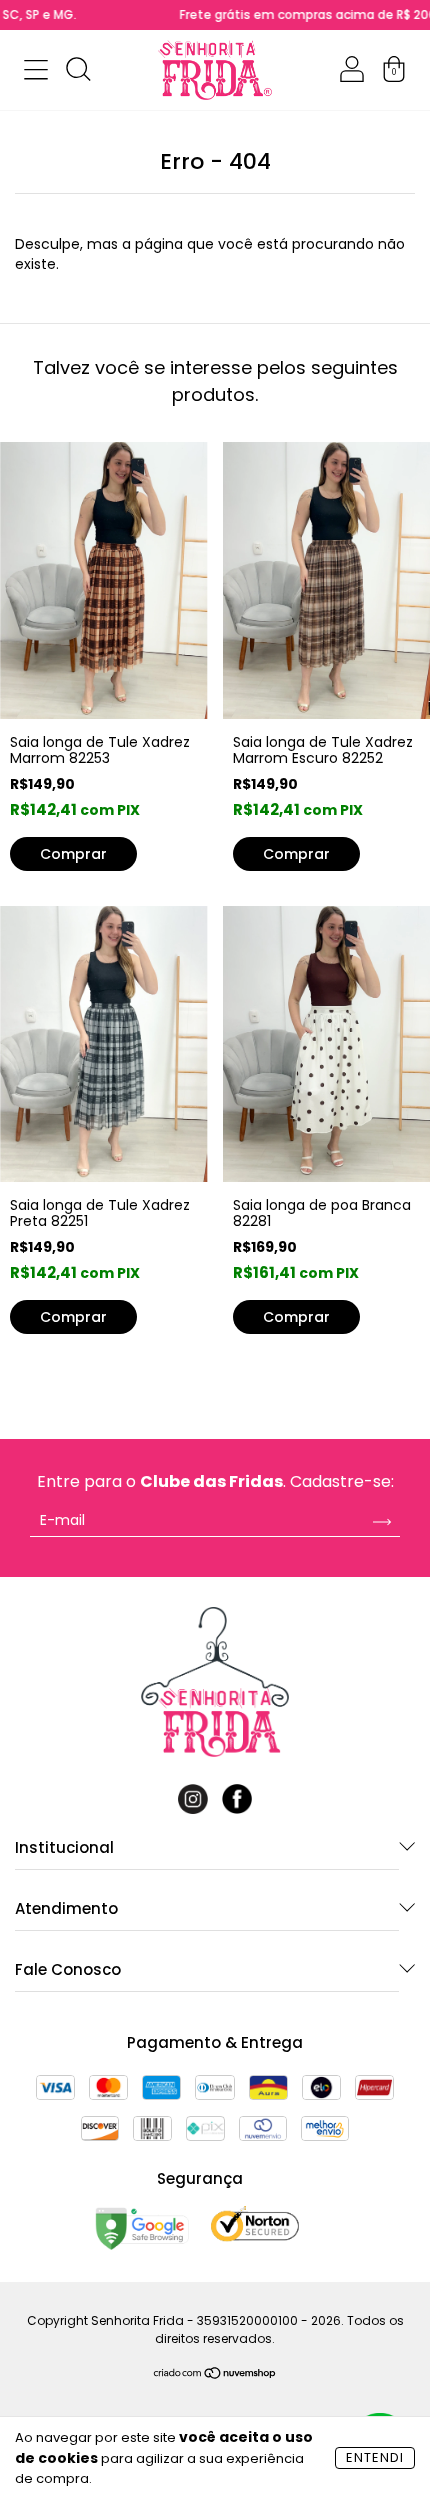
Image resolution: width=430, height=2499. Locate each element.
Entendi (375, 2457)
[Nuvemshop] (215, 2375)
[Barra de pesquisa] (78, 73)
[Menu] (36, 73)
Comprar (296, 1317)
